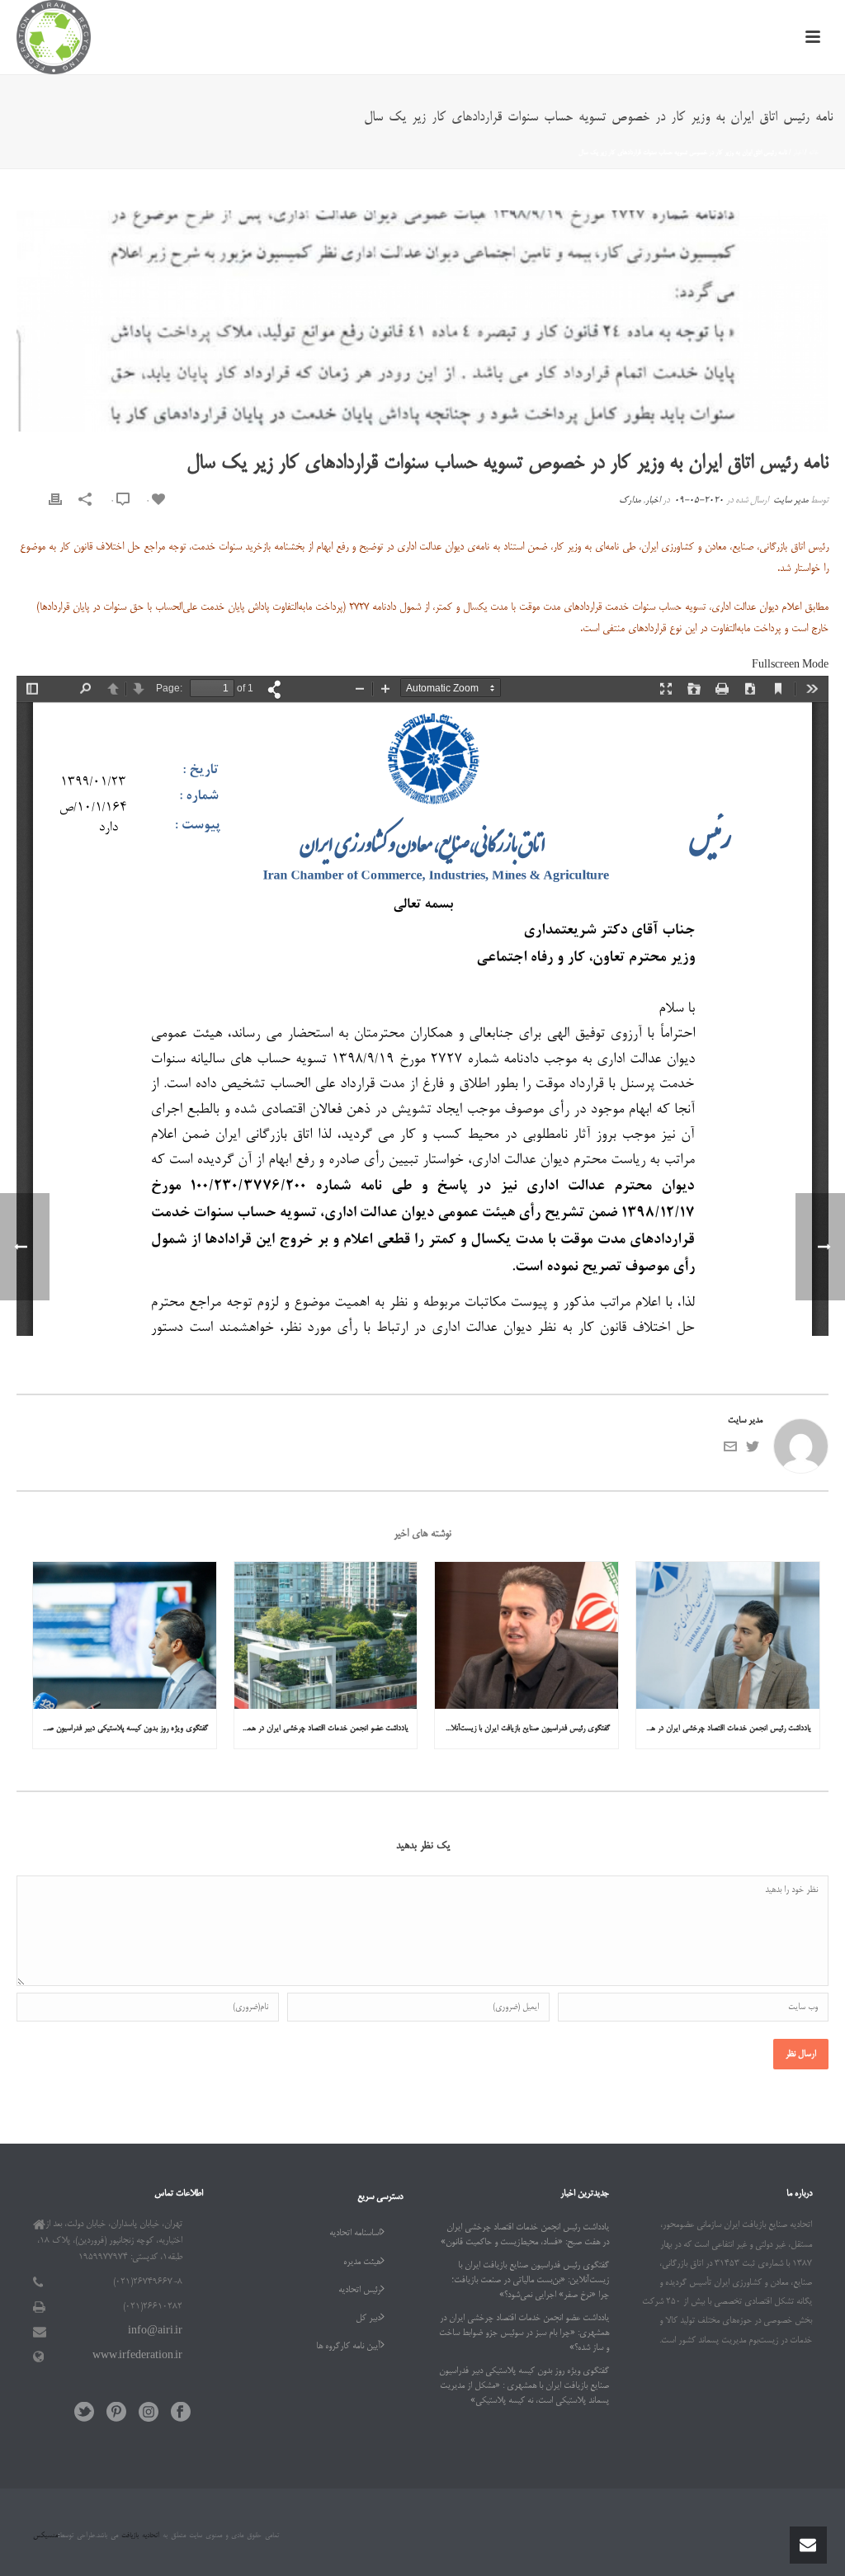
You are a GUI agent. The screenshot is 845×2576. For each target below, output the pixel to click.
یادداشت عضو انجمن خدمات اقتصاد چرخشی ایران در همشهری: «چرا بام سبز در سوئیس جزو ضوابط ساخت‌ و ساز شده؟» (322, 1729)
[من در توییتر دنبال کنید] (753, 1451)
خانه (814, 153)
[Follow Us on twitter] (84, 2414)
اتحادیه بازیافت (139, 2536)
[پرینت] (55, 501)
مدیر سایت (791, 501)
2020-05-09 (699, 501)
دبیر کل (368, 2319)
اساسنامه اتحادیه (355, 2234)
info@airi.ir (155, 2332)
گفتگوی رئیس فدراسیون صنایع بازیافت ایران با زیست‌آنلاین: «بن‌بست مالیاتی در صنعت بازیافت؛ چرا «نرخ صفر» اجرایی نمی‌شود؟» (522, 1729)
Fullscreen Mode (790, 666)
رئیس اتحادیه (359, 2291)
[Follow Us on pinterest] (116, 2414)
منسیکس (45, 2536)
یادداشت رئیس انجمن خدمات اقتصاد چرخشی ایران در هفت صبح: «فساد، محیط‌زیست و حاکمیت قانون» (724, 1729)
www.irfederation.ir (137, 2357)
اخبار (798, 153)
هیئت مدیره (362, 2262)
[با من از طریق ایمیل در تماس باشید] (730, 1451)
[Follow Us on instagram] (149, 2414)
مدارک (630, 501)
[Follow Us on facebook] (181, 2414)
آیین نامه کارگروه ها (348, 2347)
